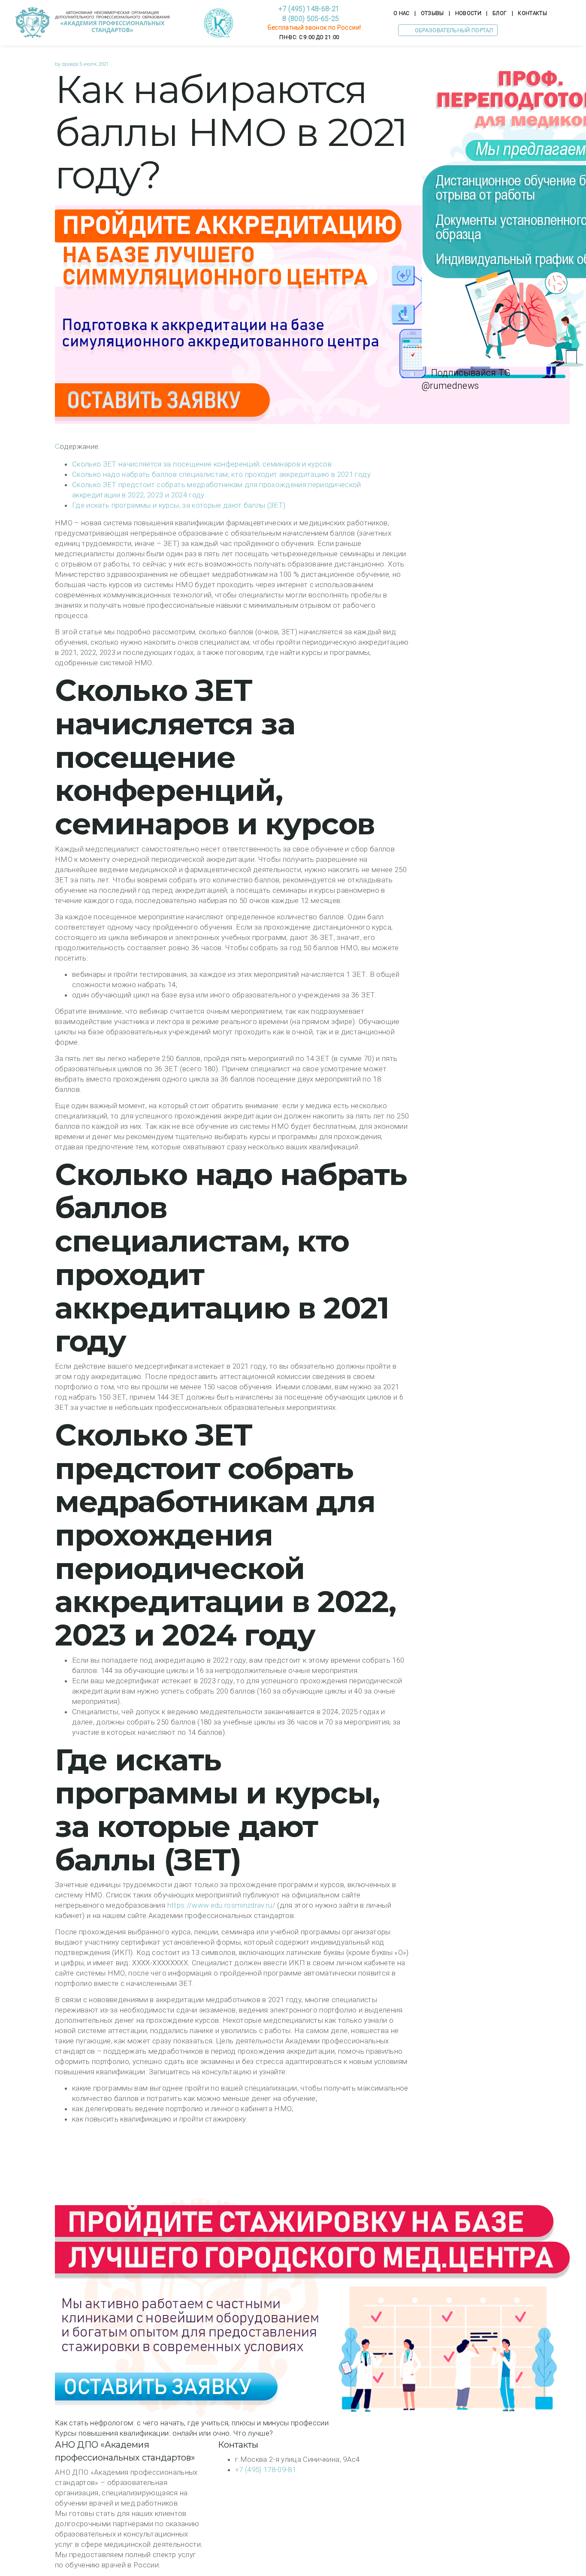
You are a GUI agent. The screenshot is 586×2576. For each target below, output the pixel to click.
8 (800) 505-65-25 (309, 19)
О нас (402, 13)
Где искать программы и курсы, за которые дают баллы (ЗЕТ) (179, 505)
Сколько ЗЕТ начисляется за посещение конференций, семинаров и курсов (202, 464)
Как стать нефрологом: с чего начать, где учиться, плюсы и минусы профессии (192, 2423)
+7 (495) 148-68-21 (309, 9)
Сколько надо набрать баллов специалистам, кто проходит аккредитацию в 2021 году (221, 474)
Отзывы (432, 13)
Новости (468, 13)
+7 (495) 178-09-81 (266, 2470)
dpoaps (70, 64)
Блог (500, 13)
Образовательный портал (453, 30)
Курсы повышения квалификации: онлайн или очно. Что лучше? (164, 2433)
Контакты (532, 13)
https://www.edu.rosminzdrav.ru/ (222, 1905)
